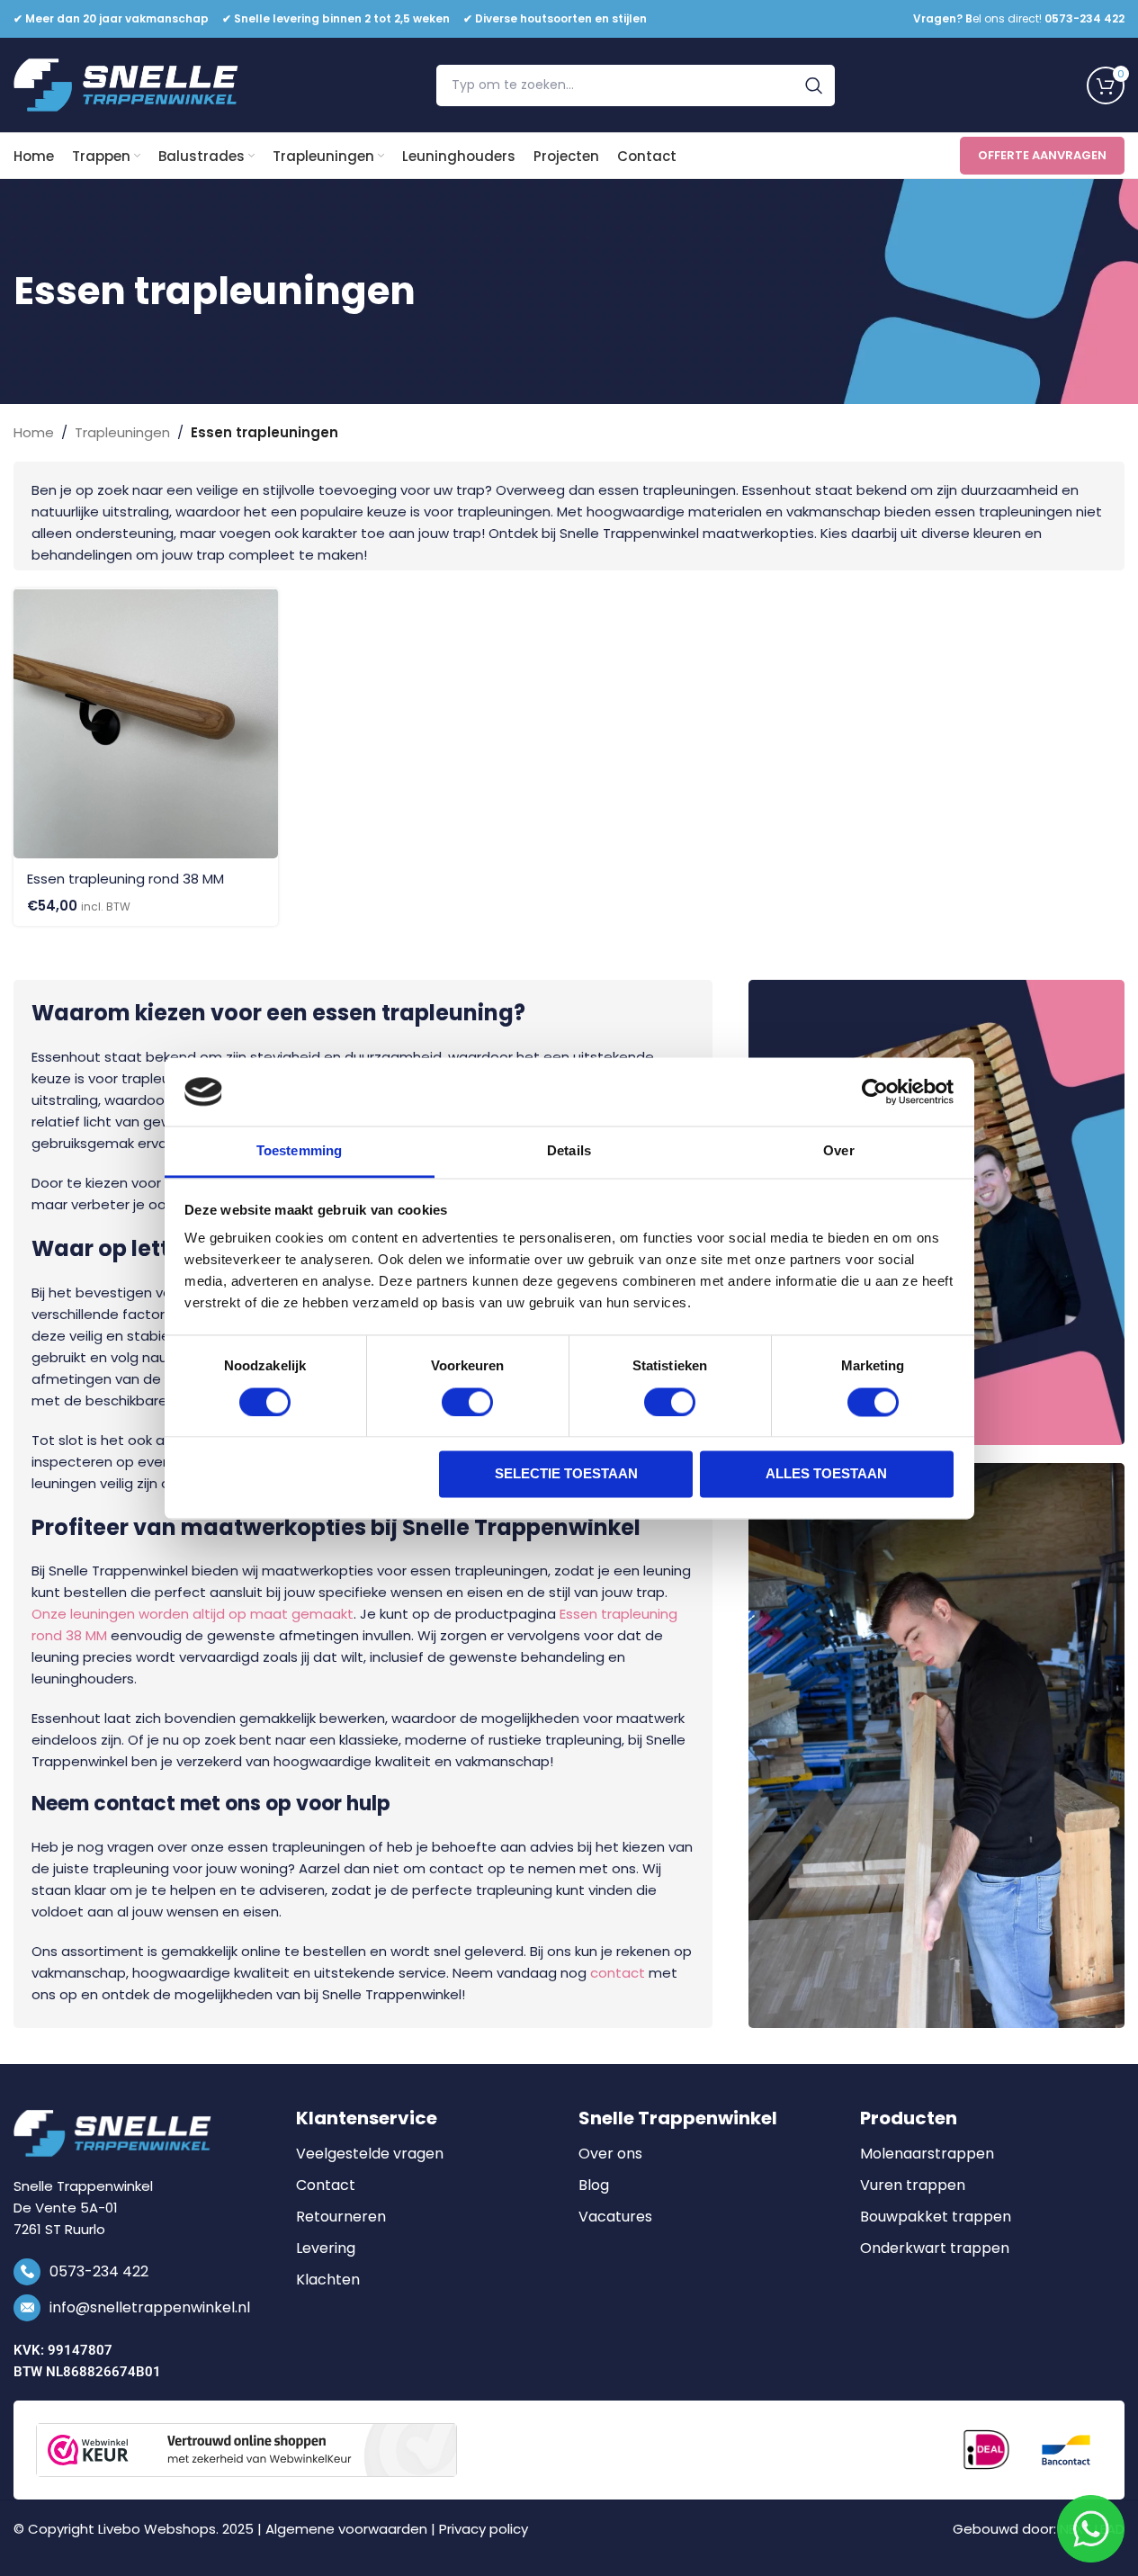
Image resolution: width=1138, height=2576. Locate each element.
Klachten (328, 2280)
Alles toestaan (826, 1474)
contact (618, 1973)
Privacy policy (484, 2529)
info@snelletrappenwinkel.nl (150, 2307)
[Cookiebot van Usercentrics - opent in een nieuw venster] (875, 1091)
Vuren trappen (913, 2186)
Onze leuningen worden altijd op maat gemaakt (193, 1614)
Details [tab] (569, 1151)
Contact (326, 2186)
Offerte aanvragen (1042, 155)
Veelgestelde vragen (370, 2154)
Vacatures (615, 2217)
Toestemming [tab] (299, 1151)
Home (34, 432)
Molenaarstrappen (927, 2154)
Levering (326, 2248)
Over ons (610, 2154)
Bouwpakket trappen (936, 2217)
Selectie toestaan (566, 1474)
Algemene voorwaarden (346, 2529)
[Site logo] (126, 84)
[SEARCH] (814, 85)
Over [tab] (838, 1151)
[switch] (467, 1402)
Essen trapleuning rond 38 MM (125, 879)
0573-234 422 (99, 2271)
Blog (594, 2186)
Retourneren (341, 2217)
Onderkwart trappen (935, 2248)
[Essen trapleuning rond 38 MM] (146, 724)
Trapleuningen (122, 432)
